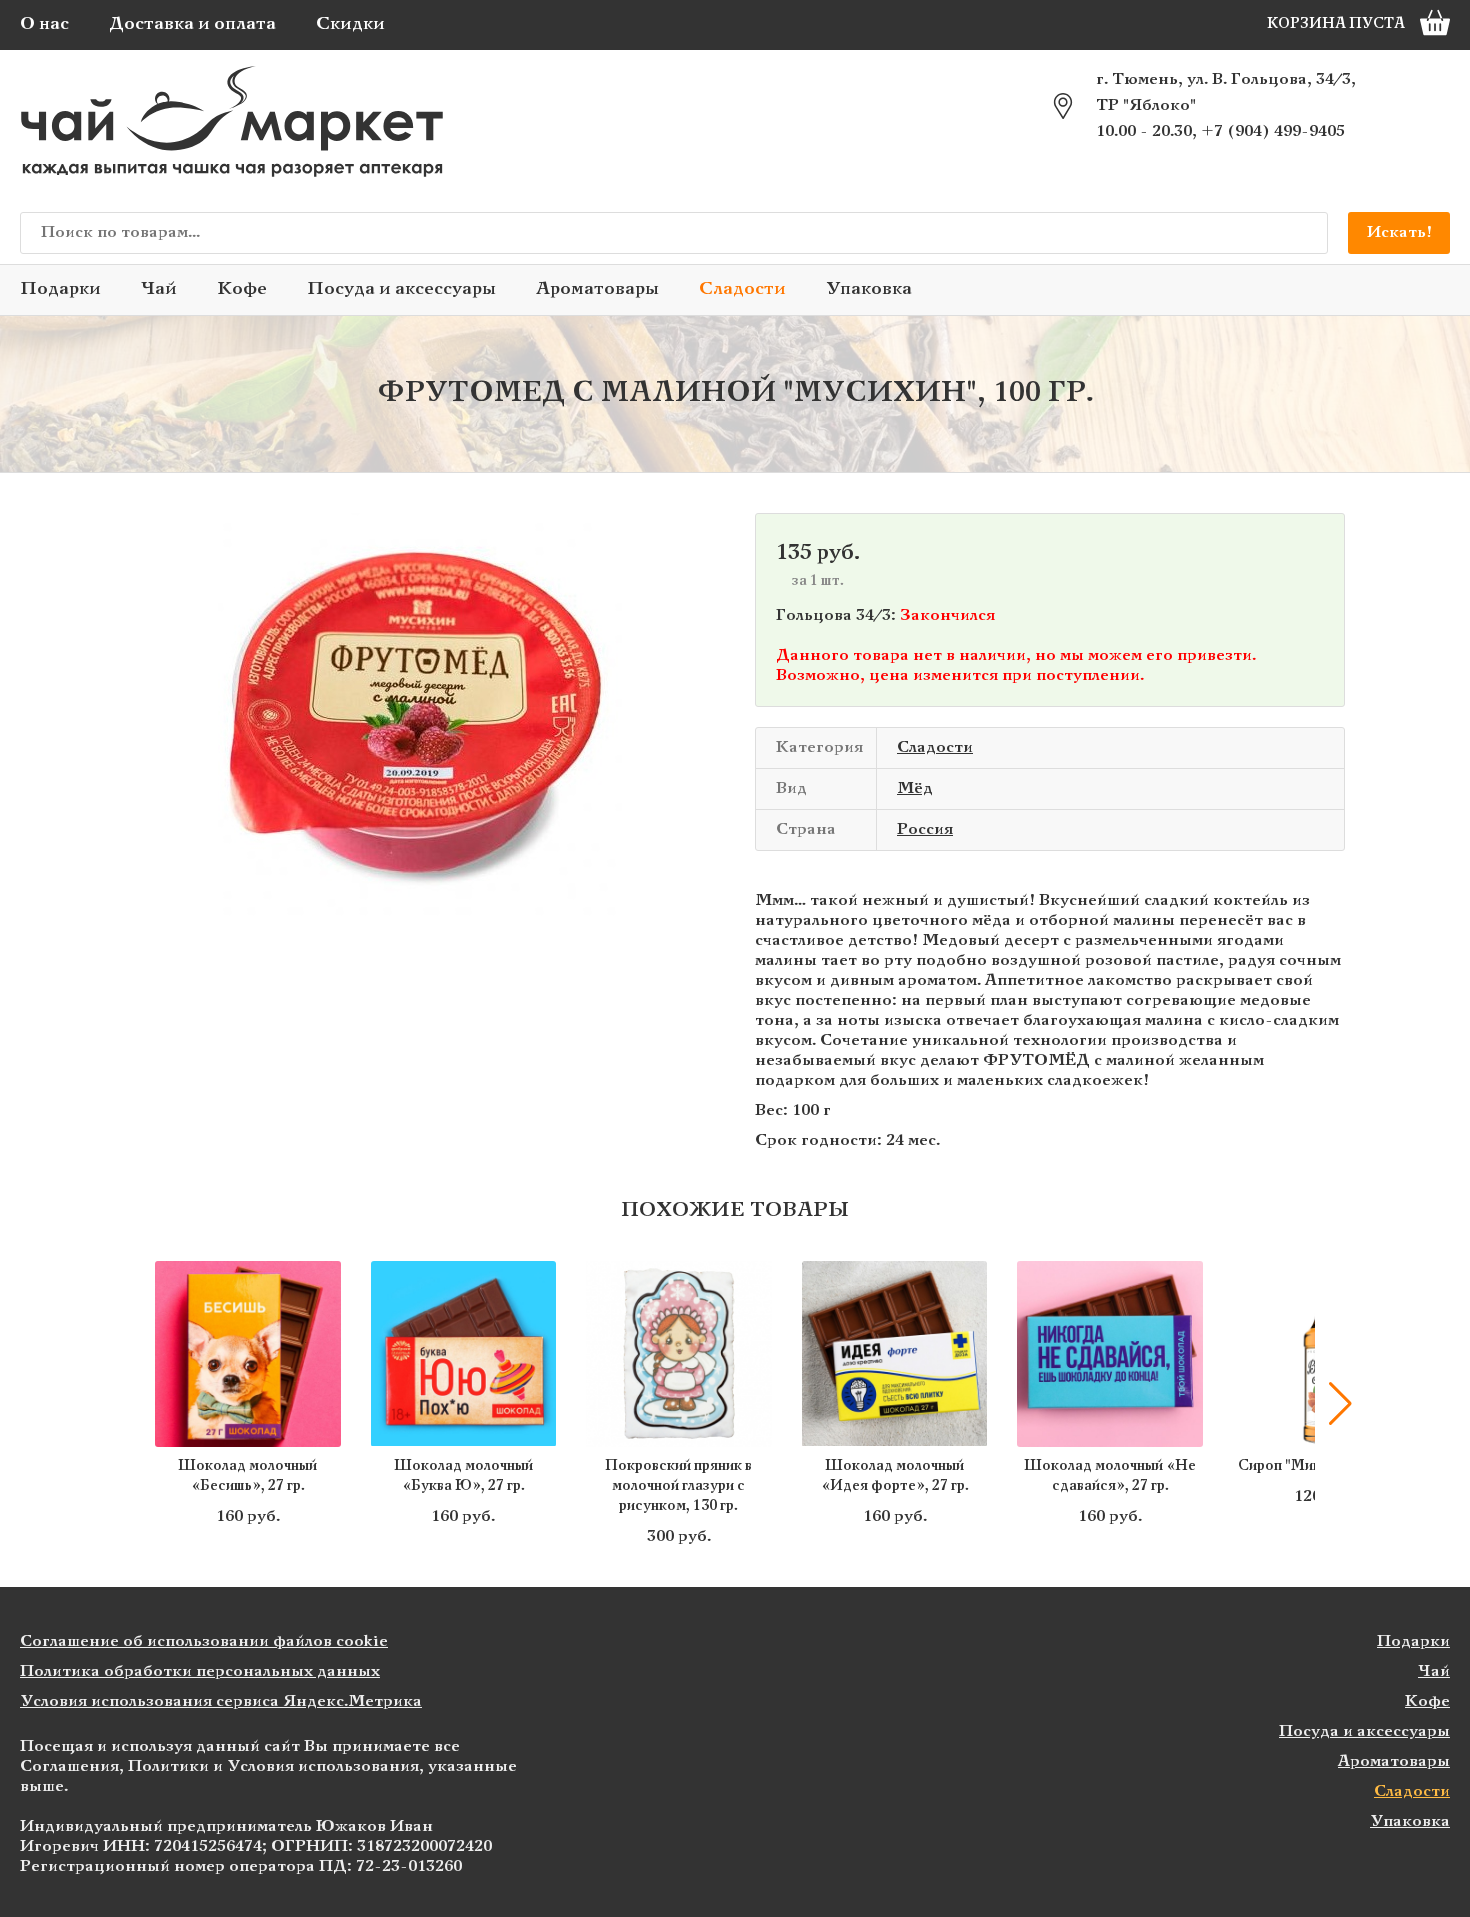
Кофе (242, 289)
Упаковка (869, 289)
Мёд (915, 788)
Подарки (60, 289)
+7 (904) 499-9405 (1273, 131)
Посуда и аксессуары (401, 289)
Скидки (350, 24)
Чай (159, 289)
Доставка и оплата (192, 24)
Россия (925, 829)
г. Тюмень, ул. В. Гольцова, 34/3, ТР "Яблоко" (1226, 92)
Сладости (742, 289)
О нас (44, 24)
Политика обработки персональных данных (200, 1671)
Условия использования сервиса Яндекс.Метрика (221, 1701)
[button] (130, 1404)
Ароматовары (597, 289)
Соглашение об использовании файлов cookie (204, 1641)
